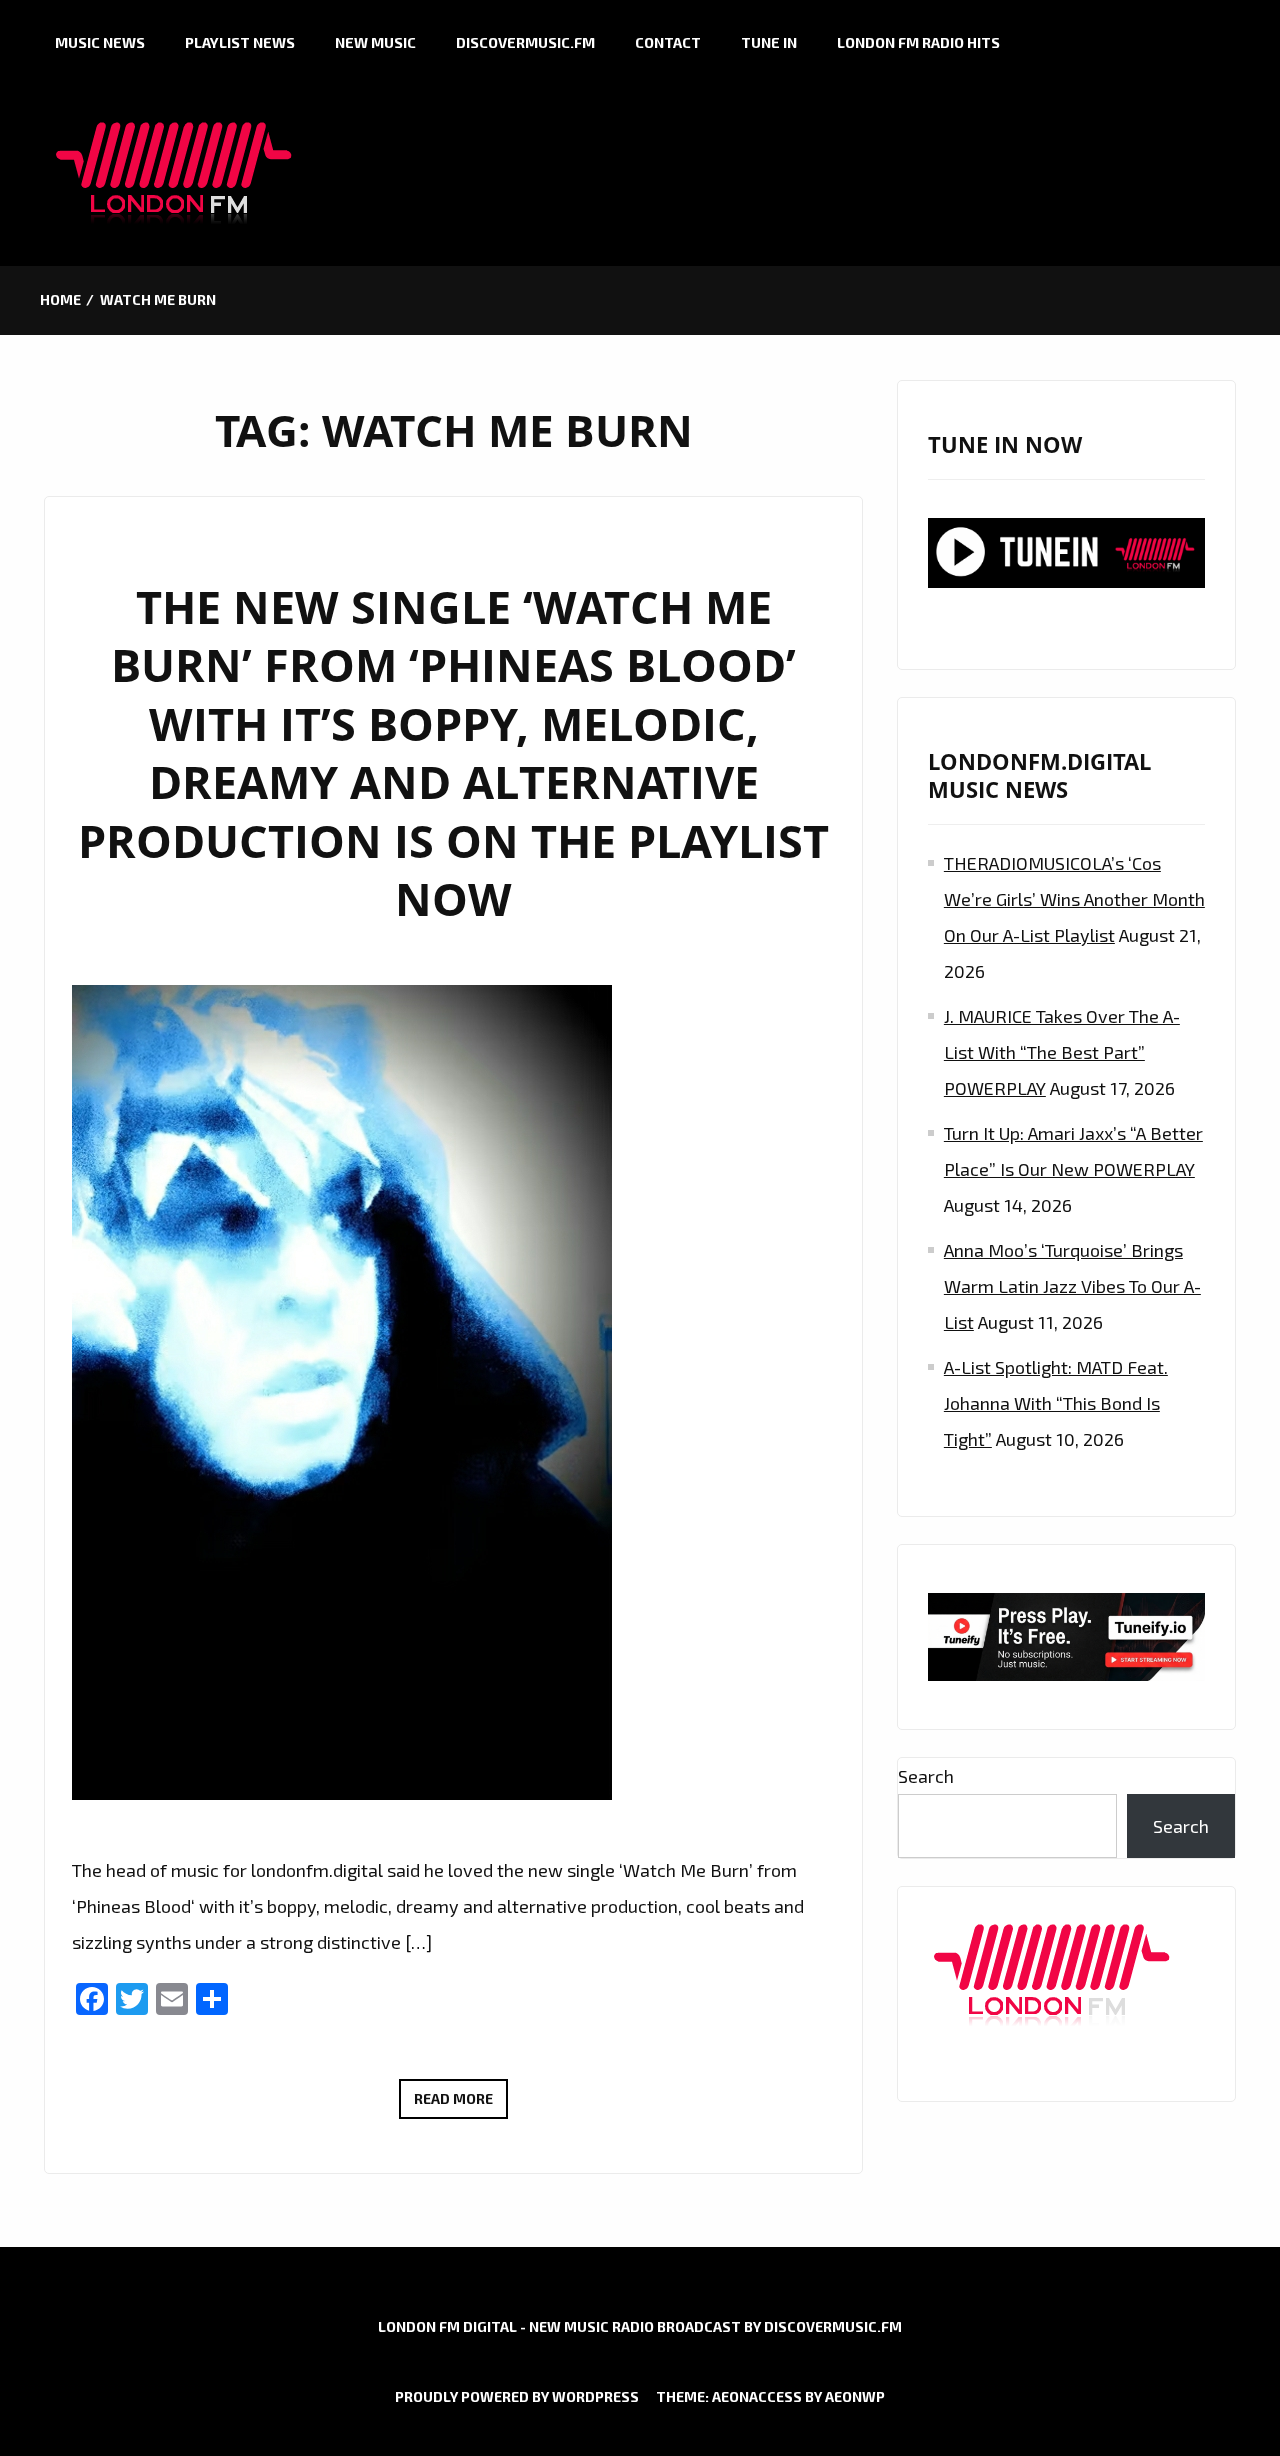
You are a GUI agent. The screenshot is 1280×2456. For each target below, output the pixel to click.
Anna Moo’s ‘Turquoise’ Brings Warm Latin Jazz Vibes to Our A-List (1072, 1286)
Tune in (769, 42)
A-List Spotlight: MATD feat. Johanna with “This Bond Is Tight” (1056, 1403)
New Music (375, 42)
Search (926, 1776)
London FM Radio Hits (918, 42)
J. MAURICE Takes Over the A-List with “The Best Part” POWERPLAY (1062, 1052)
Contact (668, 42)
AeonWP (855, 2396)
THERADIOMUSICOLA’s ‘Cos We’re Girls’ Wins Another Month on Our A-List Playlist (1074, 899)
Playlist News (240, 42)
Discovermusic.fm (525, 42)
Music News (100, 42)
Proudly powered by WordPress (517, 2396)
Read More (461, 2104)
